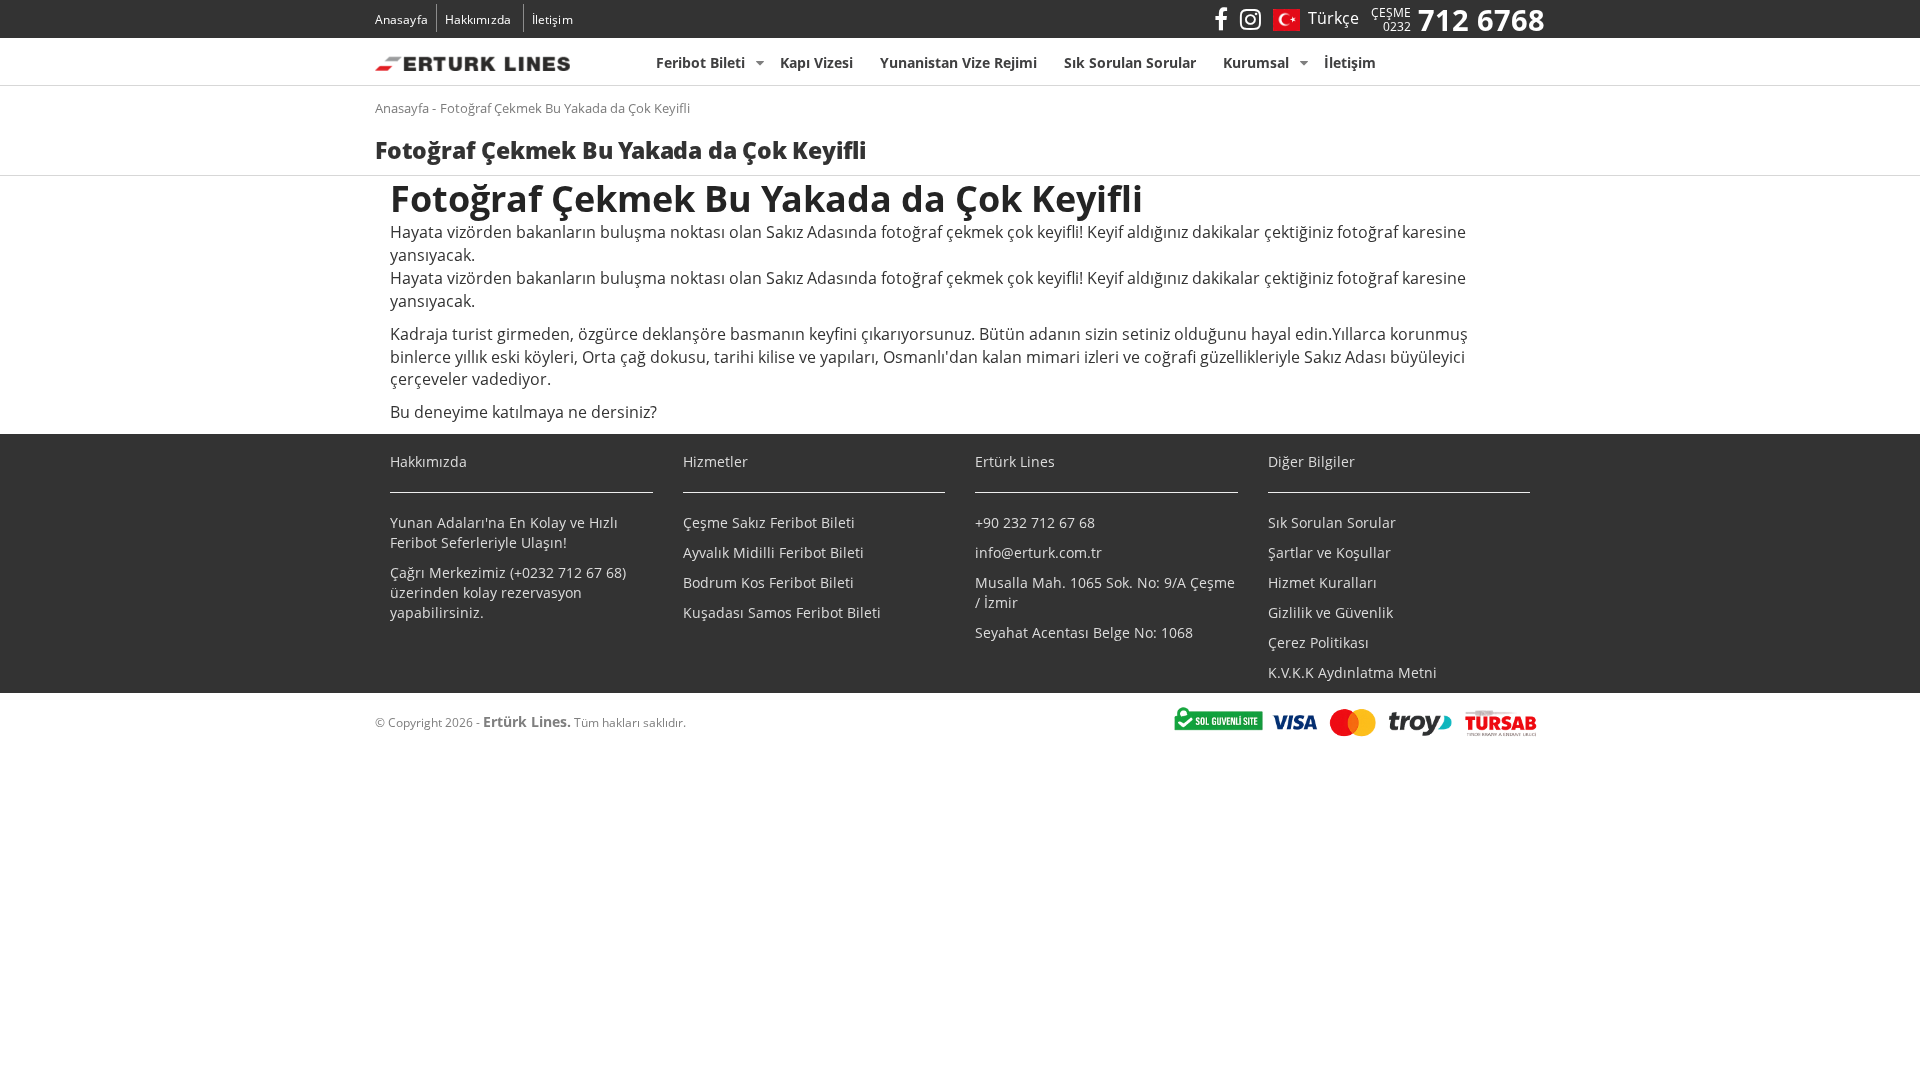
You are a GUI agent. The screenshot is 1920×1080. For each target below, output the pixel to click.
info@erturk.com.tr (1038, 552)
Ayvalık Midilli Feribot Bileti (773, 552)
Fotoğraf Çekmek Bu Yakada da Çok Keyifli (565, 108)
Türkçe (1329, 18)
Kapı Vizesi (816, 62)
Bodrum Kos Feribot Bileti (768, 582)
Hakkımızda (478, 19)
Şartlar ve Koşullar (1329, 552)
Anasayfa (401, 19)
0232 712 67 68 (572, 572)
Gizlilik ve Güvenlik (1330, 612)
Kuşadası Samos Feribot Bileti (782, 612)
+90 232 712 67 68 (1035, 522)
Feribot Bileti (700, 62)
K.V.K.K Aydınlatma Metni (1352, 672)
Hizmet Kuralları (1322, 582)
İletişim (552, 19)
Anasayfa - (405, 108)
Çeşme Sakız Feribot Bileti (769, 522)
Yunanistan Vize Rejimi (958, 62)
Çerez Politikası (1318, 642)
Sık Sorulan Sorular (1130, 62)
